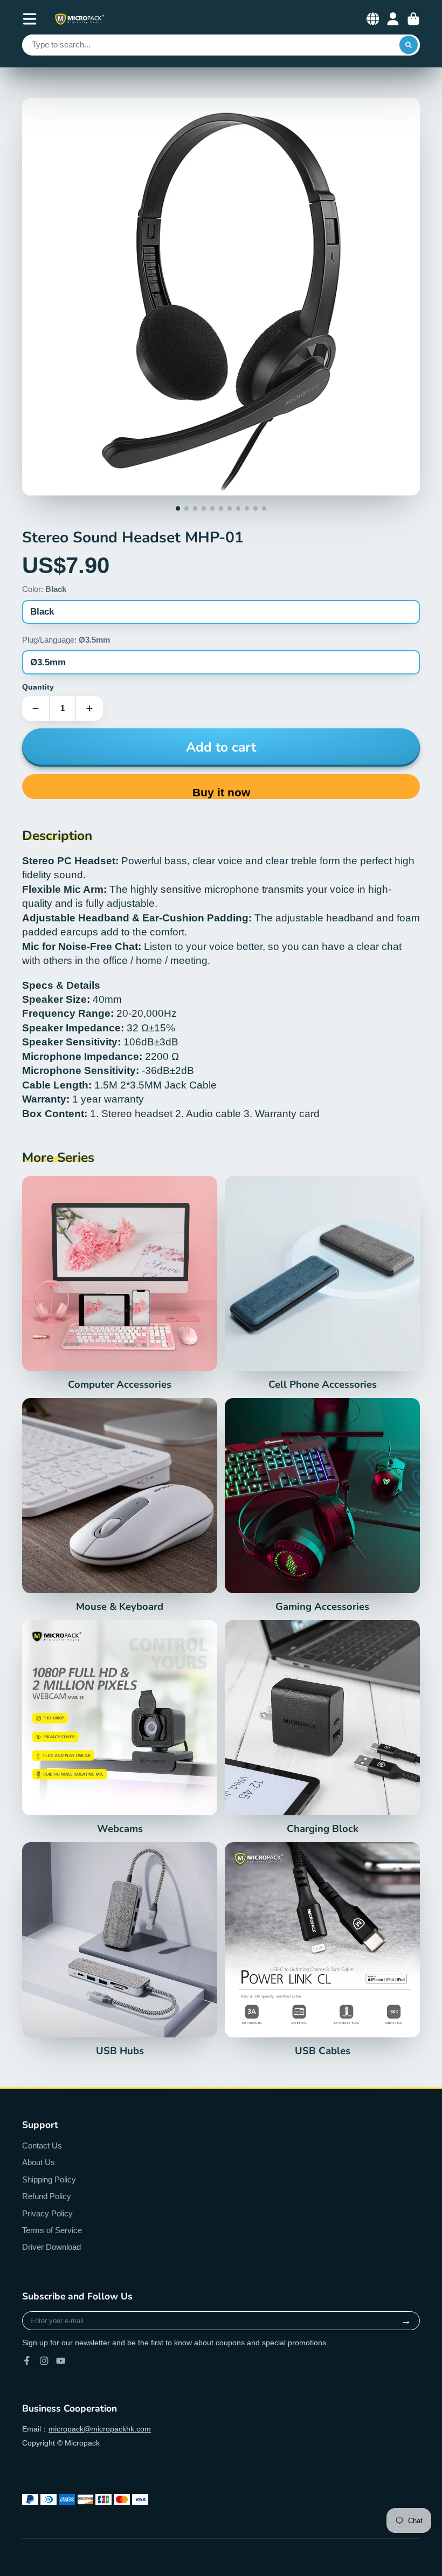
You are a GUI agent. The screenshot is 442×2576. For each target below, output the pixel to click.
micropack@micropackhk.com (100, 2429)
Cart (413, 19)
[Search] (409, 45)
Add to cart (221, 747)
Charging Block (322, 1727)
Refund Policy (47, 2196)
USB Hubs (120, 1950)
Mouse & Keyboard (120, 1505)
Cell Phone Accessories (322, 1283)
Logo (79, 19)
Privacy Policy (47, 2213)
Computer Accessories (120, 1283)
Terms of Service (52, 2230)
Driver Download (51, 2247)
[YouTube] (61, 2361)
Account (393, 19)
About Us (39, 2162)
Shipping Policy (49, 2179)
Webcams (120, 1727)
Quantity (38, 687)
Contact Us (42, 2145)
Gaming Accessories (322, 1505)
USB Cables (322, 1950)
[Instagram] (44, 2361)
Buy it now (221, 792)
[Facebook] (27, 2361)
